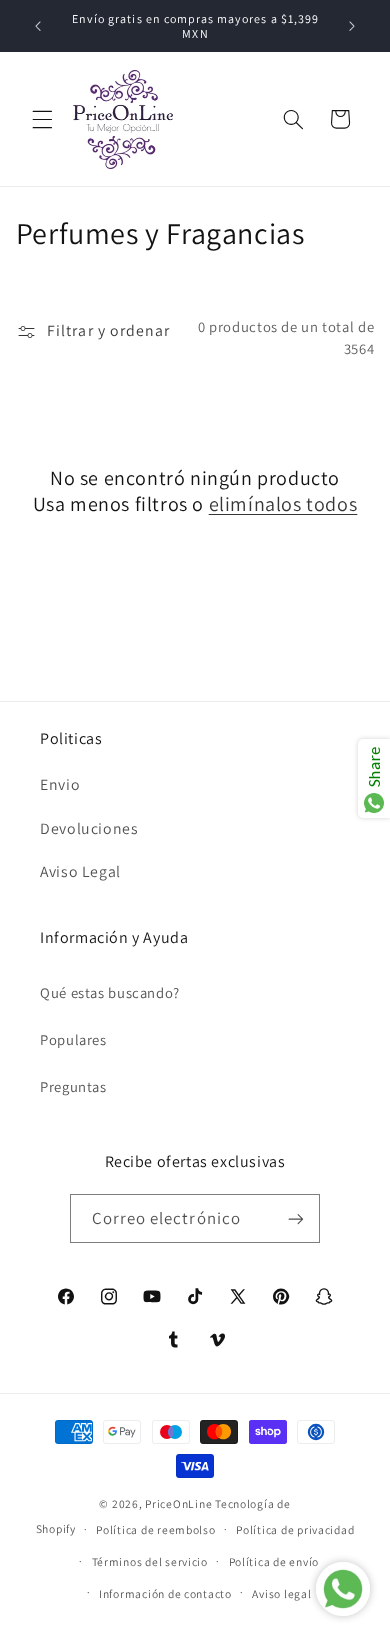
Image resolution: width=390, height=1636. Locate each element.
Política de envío (274, 1561)
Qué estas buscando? (110, 992)
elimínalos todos (283, 504)
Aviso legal (281, 1593)
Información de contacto (165, 1593)
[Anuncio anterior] (38, 26)
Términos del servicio (150, 1561)
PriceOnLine (178, 1503)
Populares (73, 1039)
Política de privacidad (295, 1529)
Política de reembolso (155, 1529)
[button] (42, 119)
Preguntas (73, 1086)
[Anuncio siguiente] (352, 26)
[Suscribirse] (296, 1218)
